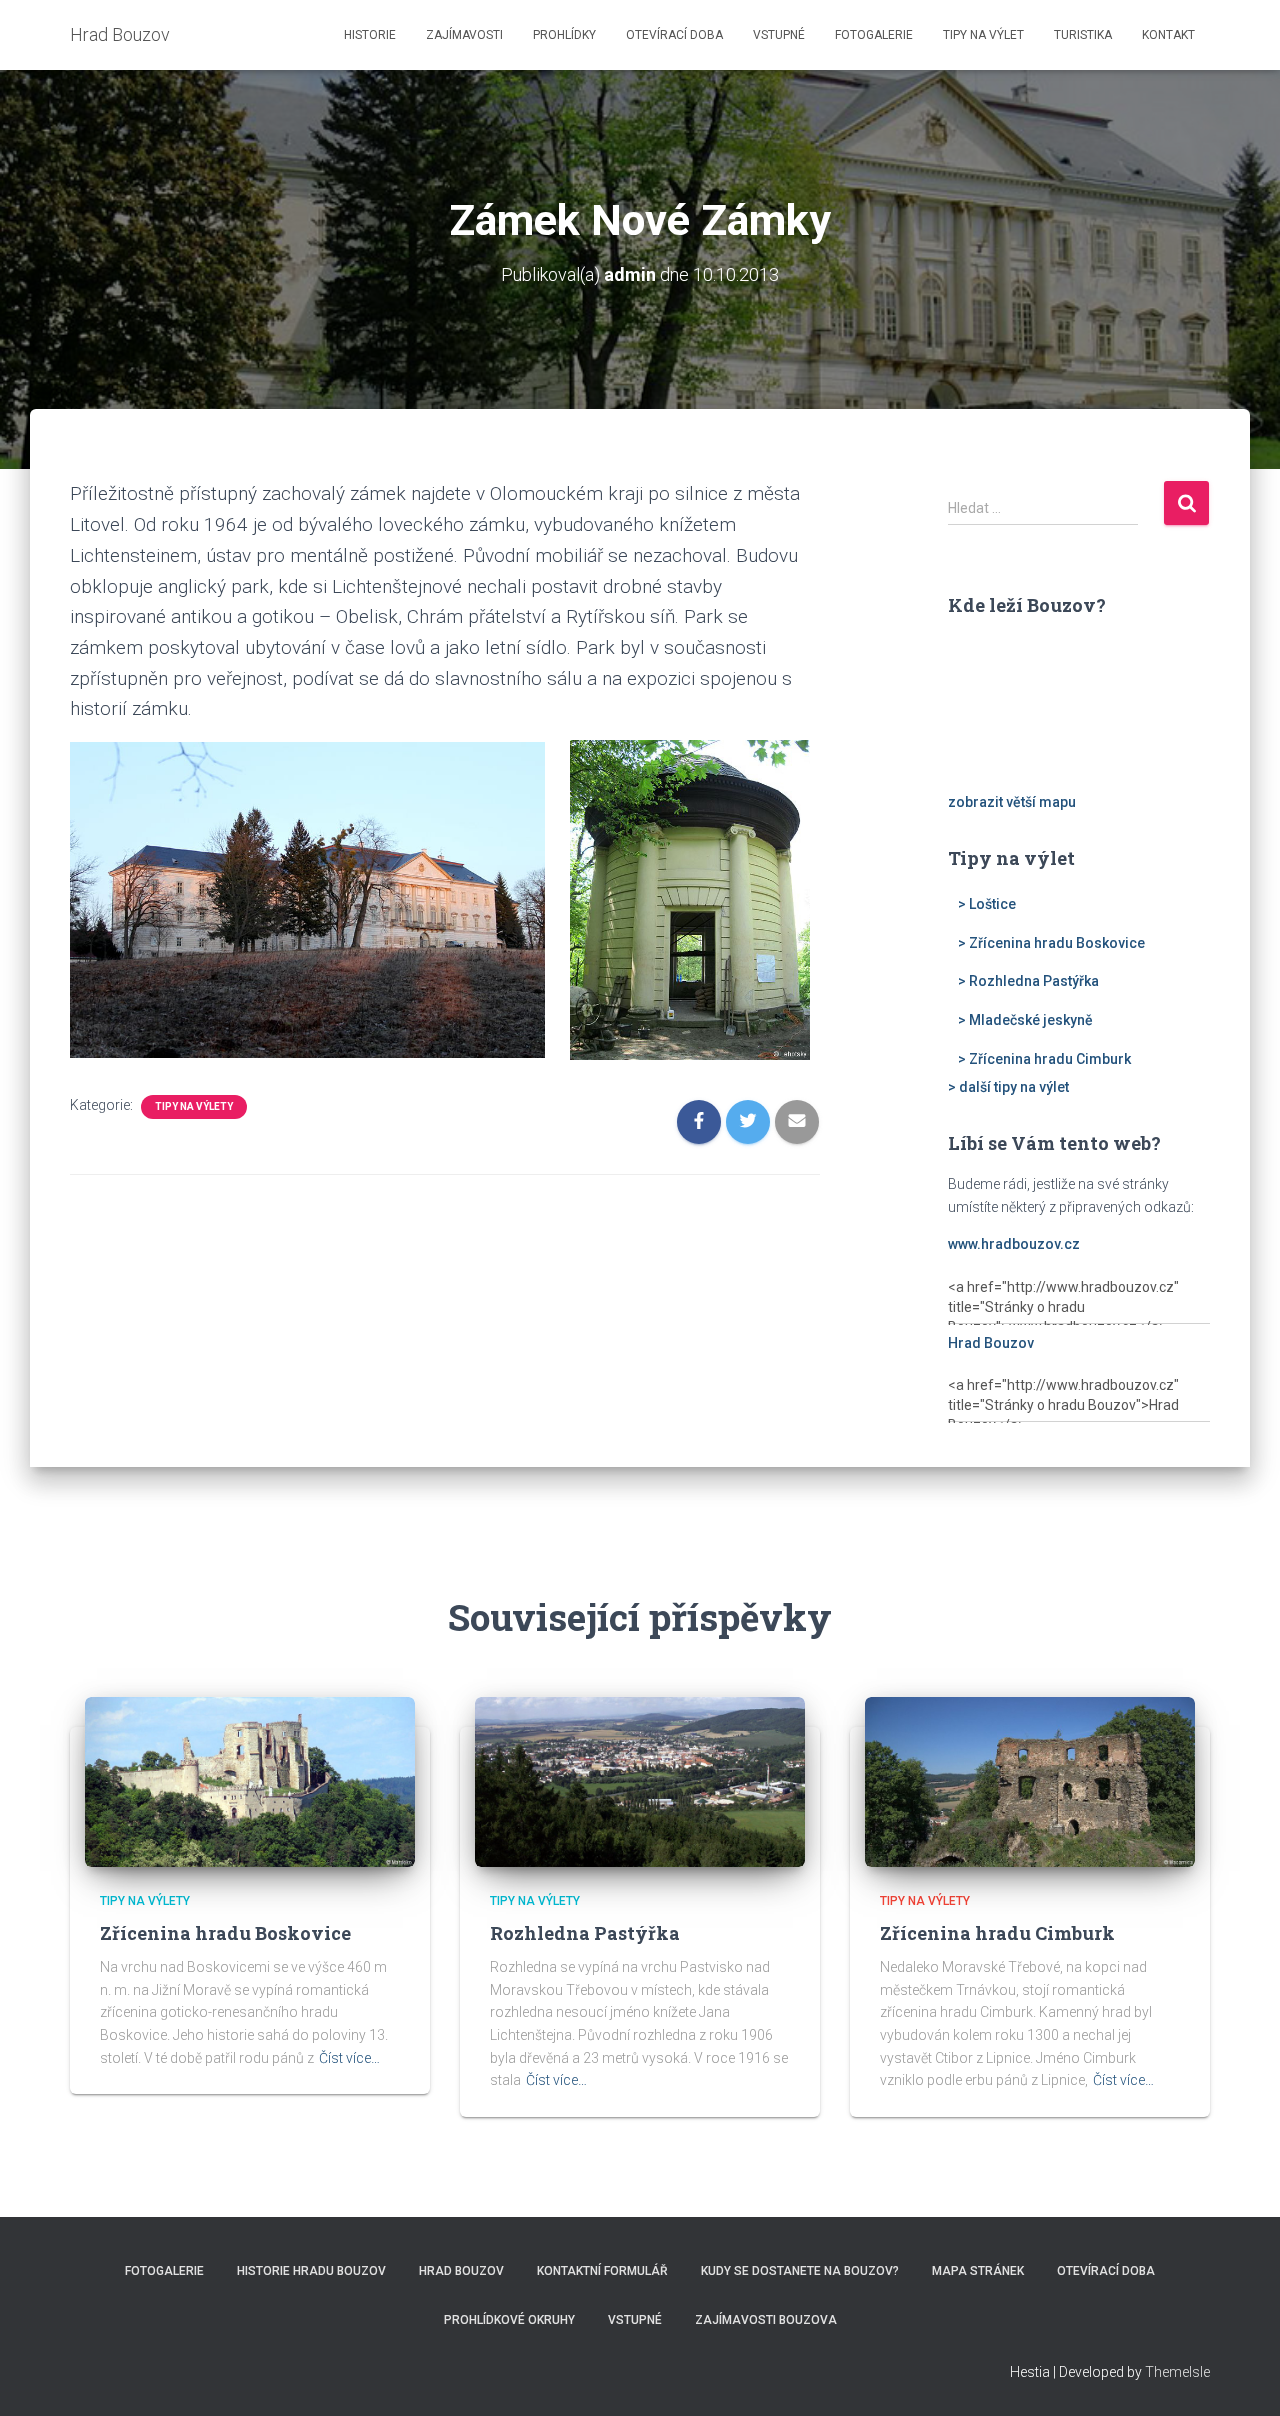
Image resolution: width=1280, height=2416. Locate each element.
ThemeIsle (1177, 2372)
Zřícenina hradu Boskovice (225, 1933)
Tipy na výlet (983, 35)
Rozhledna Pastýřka (585, 1933)
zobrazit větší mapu (1012, 802)
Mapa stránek (978, 2271)
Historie (370, 35)
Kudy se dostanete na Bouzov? (800, 2271)
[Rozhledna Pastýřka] (640, 1781)
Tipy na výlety (194, 1106)
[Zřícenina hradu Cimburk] (1030, 1781)
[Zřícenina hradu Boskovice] (250, 1781)
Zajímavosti (464, 35)
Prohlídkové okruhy (509, 2320)
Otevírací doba (674, 35)
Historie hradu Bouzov (311, 2271)
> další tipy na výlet (1008, 1087)
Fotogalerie (874, 35)
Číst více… (349, 2058)
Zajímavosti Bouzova (766, 2320)
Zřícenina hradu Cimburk (997, 1933)
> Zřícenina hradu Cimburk (1044, 1059)
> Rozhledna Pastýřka (1028, 981)
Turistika (1083, 35)
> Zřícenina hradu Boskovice (1051, 943)
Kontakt (1168, 35)
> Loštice (987, 904)
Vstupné (779, 35)
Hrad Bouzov (991, 1343)
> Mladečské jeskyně (1025, 1020)
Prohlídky (564, 35)
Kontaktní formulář (602, 2271)
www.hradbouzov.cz (1014, 1244)
